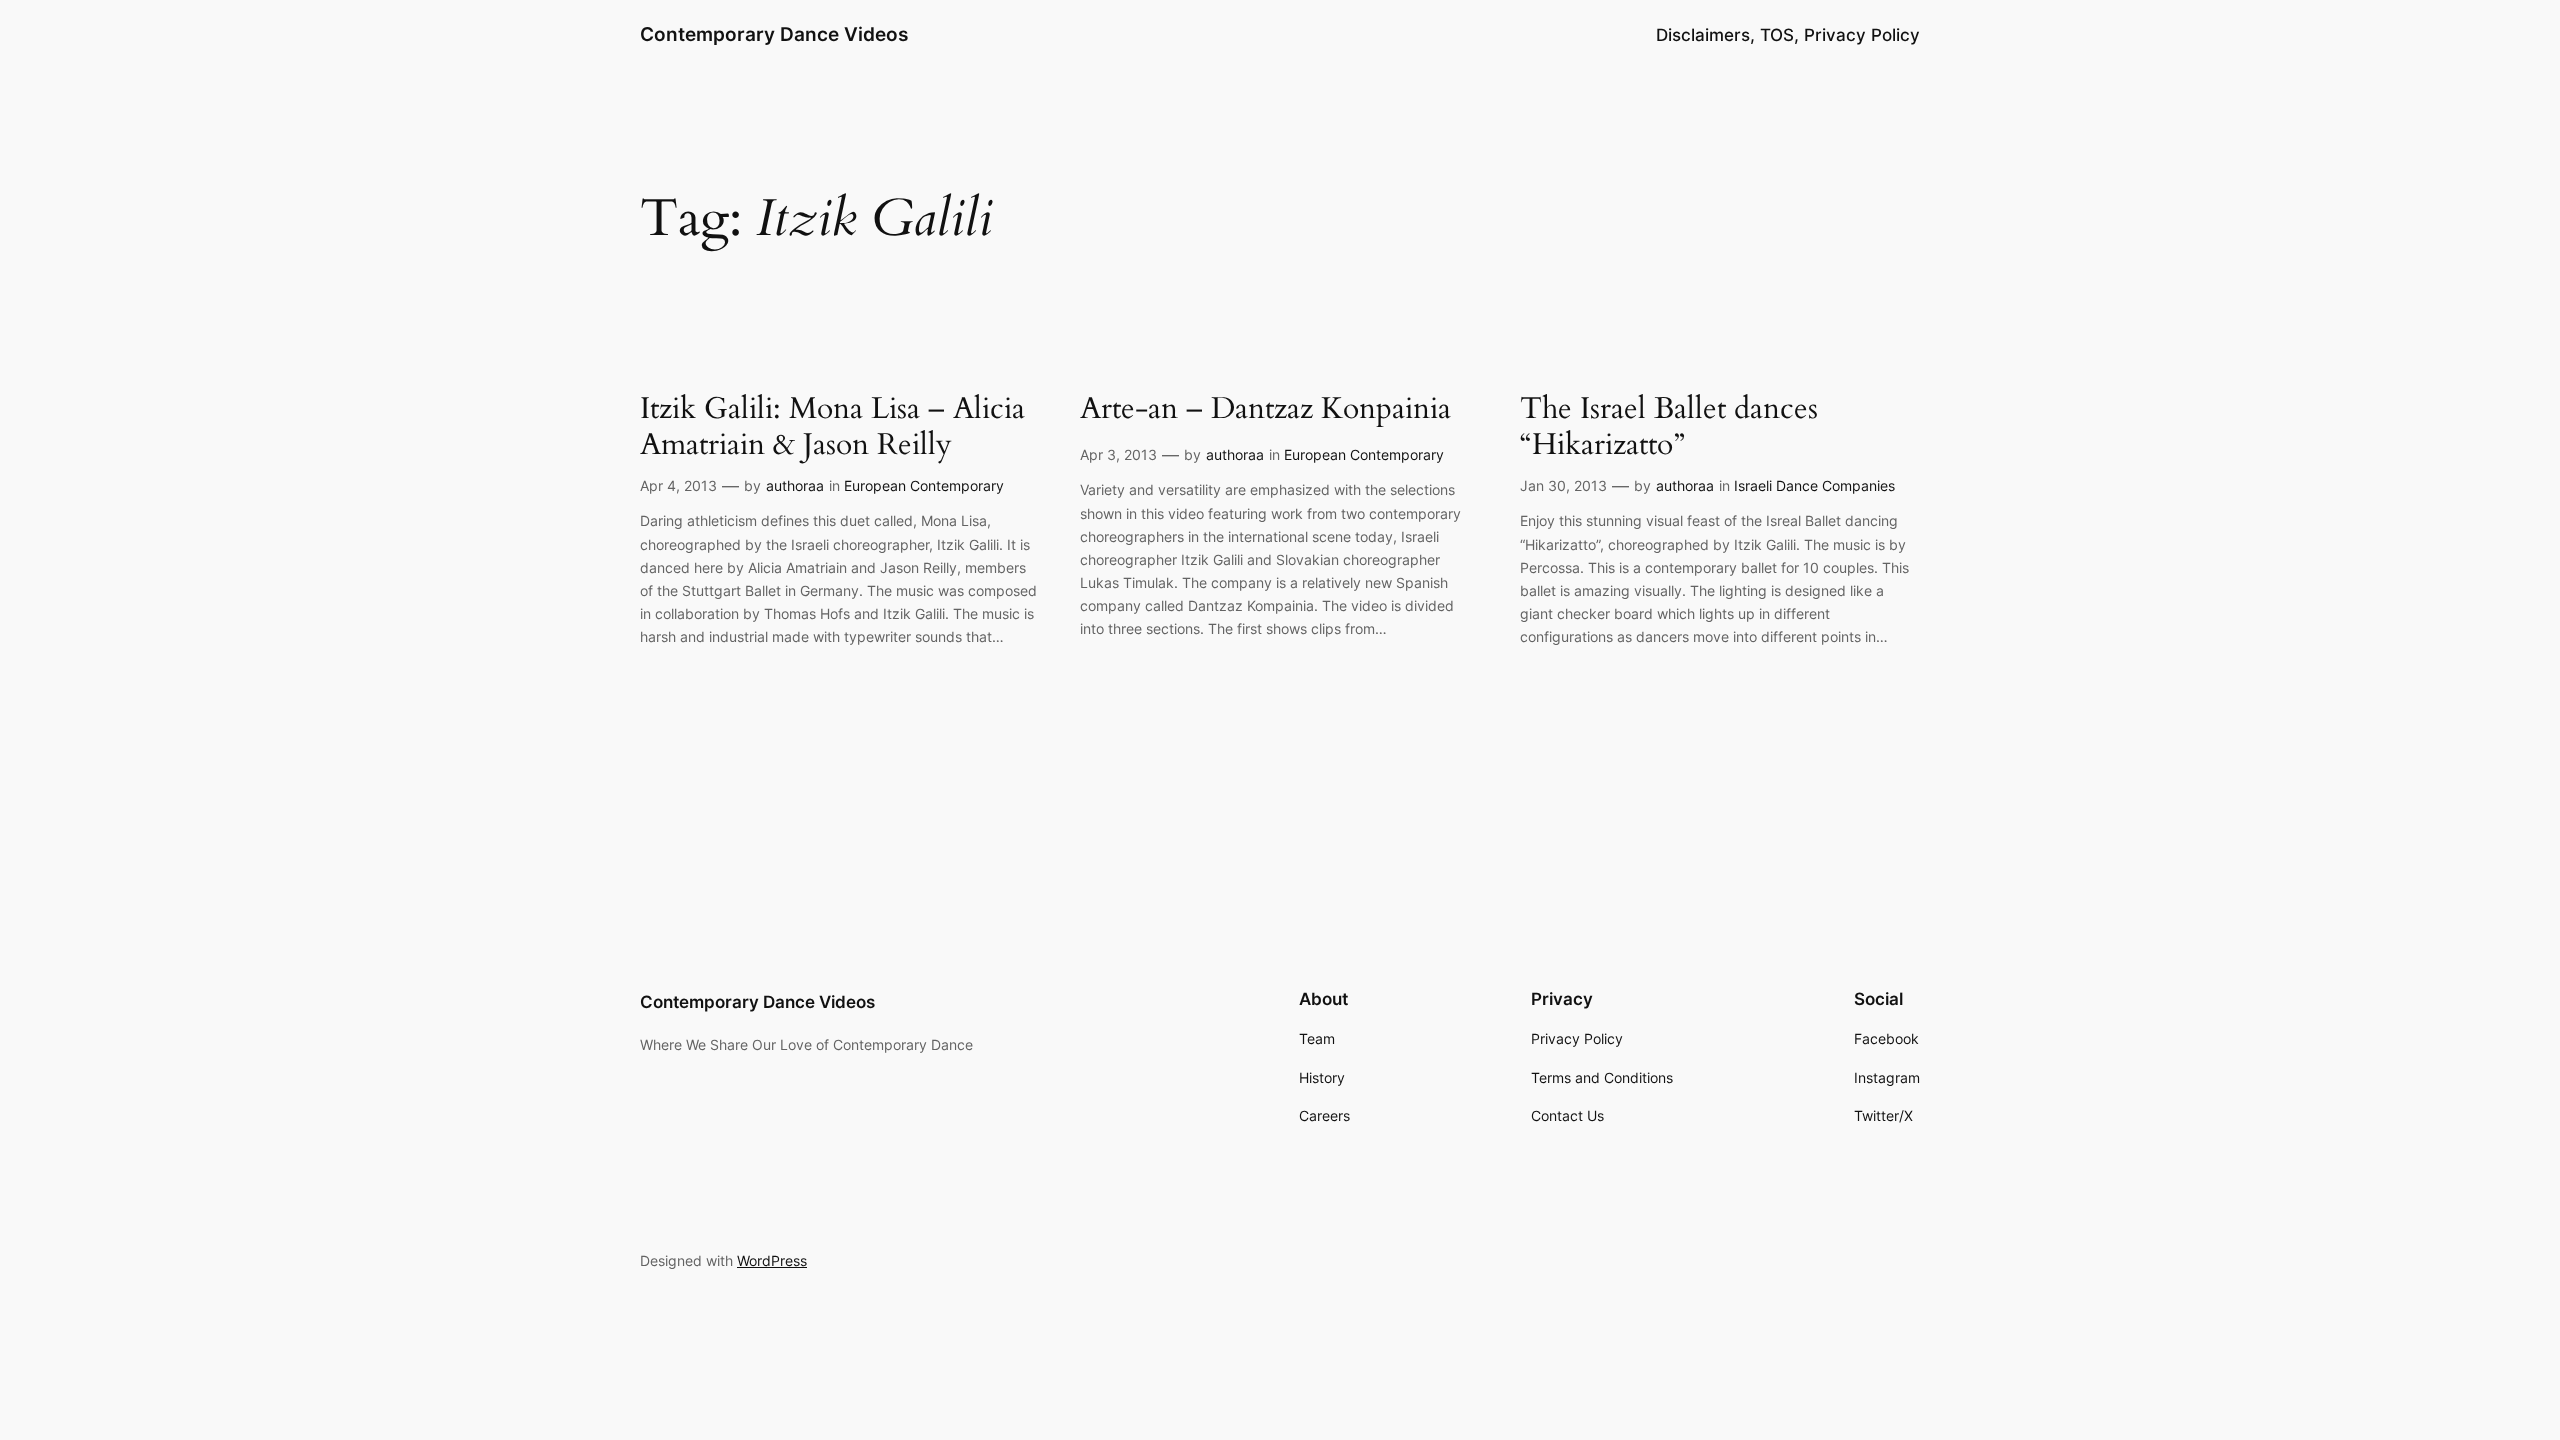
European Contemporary (924, 485)
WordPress (772, 1260)
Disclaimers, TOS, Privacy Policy (1788, 35)
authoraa (795, 485)
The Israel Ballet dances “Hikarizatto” (1669, 427)
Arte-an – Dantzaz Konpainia (1265, 410)
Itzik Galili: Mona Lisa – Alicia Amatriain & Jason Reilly (832, 427)
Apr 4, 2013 (678, 485)
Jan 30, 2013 (1563, 485)
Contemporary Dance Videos (774, 34)
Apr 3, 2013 (1118, 454)
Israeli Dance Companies (1814, 485)
